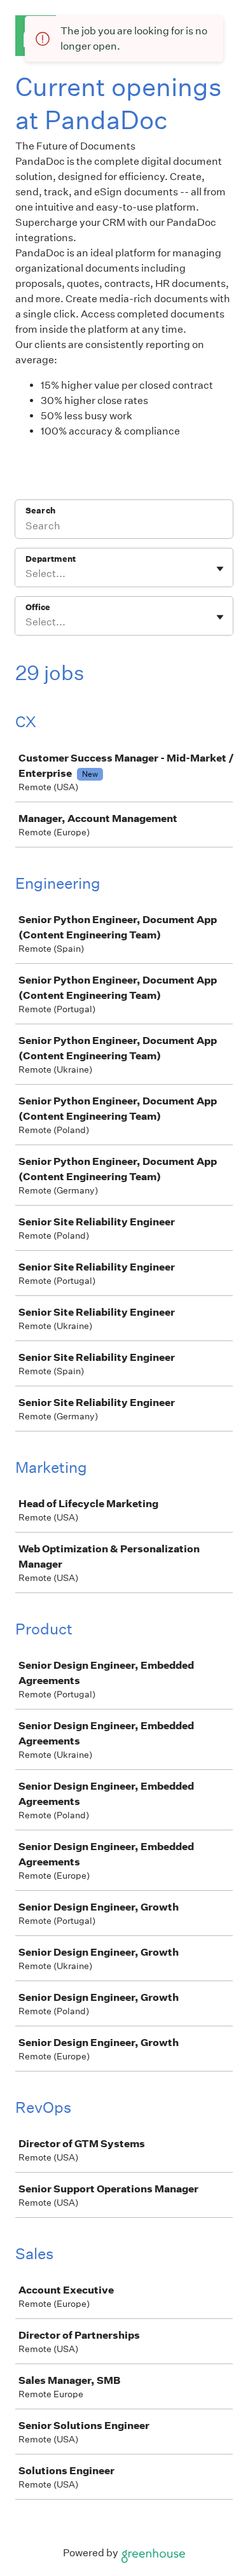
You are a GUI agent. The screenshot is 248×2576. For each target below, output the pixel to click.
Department (51, 559)
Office (38, 607)
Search (40, 511)
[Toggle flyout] (220, 569)
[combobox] (26, 574)
